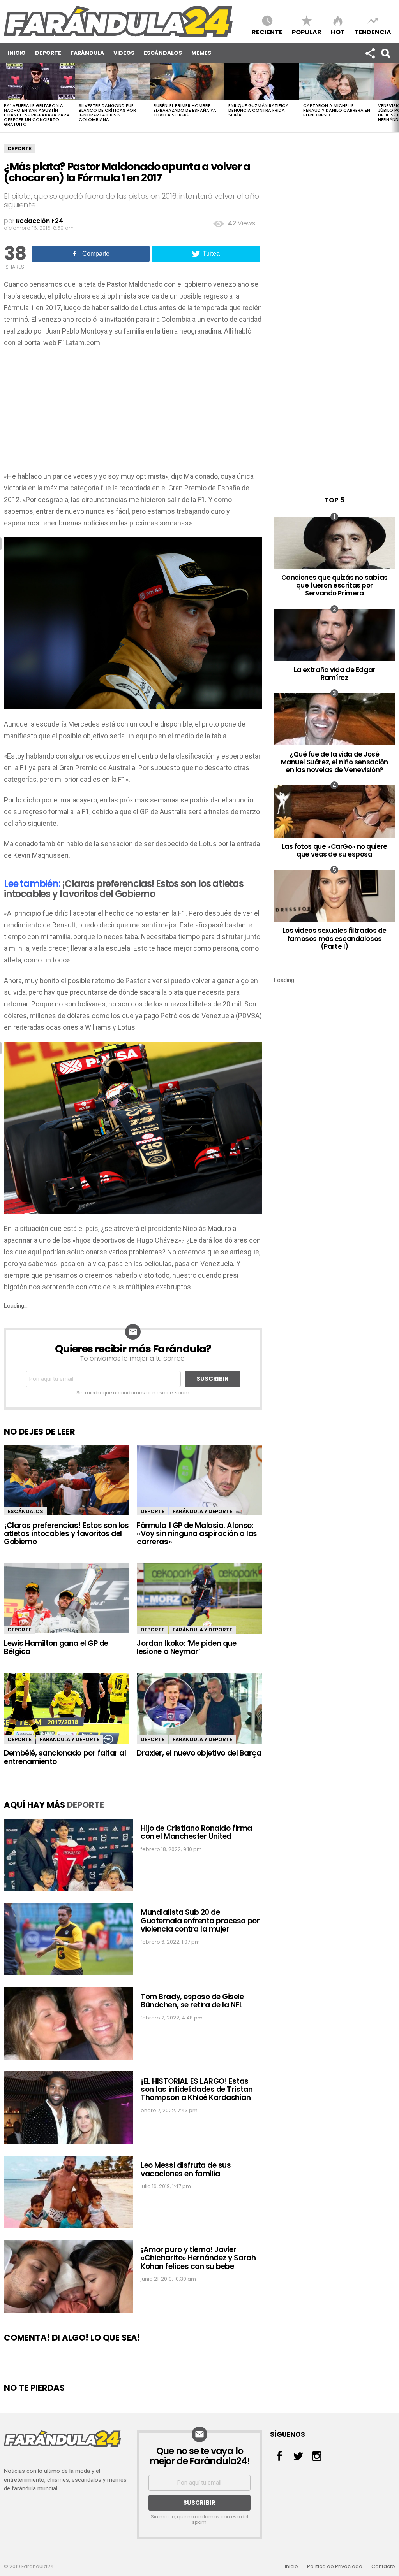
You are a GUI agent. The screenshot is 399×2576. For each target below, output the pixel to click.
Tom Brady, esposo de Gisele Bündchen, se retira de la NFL (192, 2001)
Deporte (48, 53)
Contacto (383, 2567)
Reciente (267, 32)
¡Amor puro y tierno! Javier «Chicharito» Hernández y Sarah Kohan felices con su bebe (198, 2258)
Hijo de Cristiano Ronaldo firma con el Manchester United (196, 1832)
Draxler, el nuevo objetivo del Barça (199, 1753)
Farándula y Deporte (202, 1511)
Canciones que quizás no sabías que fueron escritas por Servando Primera (335, 586)
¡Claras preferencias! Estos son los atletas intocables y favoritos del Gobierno (124, 889)
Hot (338, 32)
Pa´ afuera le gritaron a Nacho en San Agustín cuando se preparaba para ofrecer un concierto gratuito (37, 115)
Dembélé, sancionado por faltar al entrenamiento (65, 1757)
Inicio (17, 53)
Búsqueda (385, 53)
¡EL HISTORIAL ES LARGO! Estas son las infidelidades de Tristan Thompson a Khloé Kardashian (197, 2090)
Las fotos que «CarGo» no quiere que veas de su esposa (335, 850)
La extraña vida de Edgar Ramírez (335, 674)
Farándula (87, 53)
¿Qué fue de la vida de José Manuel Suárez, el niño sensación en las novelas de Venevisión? (335, 762)
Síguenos (370, 53)
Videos (124, 53)
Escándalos (163, 53)
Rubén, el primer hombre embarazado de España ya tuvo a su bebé (185, 110)
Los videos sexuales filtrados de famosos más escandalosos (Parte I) (335, 939)
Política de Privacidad (335, 2567)
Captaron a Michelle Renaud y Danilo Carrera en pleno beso (337, 110)
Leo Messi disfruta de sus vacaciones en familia (186, 2169)
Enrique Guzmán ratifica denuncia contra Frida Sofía (259, 110)
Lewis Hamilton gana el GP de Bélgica (56, 1647)
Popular (307, 32)
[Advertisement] (133, 412)
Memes (201, 53)
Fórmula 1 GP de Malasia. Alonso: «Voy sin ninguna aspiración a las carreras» (197, 1534)
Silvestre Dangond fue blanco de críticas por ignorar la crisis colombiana (107, 112)
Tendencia (373, 32)
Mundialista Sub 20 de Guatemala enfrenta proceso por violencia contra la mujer (200, 1921)
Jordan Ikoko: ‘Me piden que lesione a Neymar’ (186, 1647)
